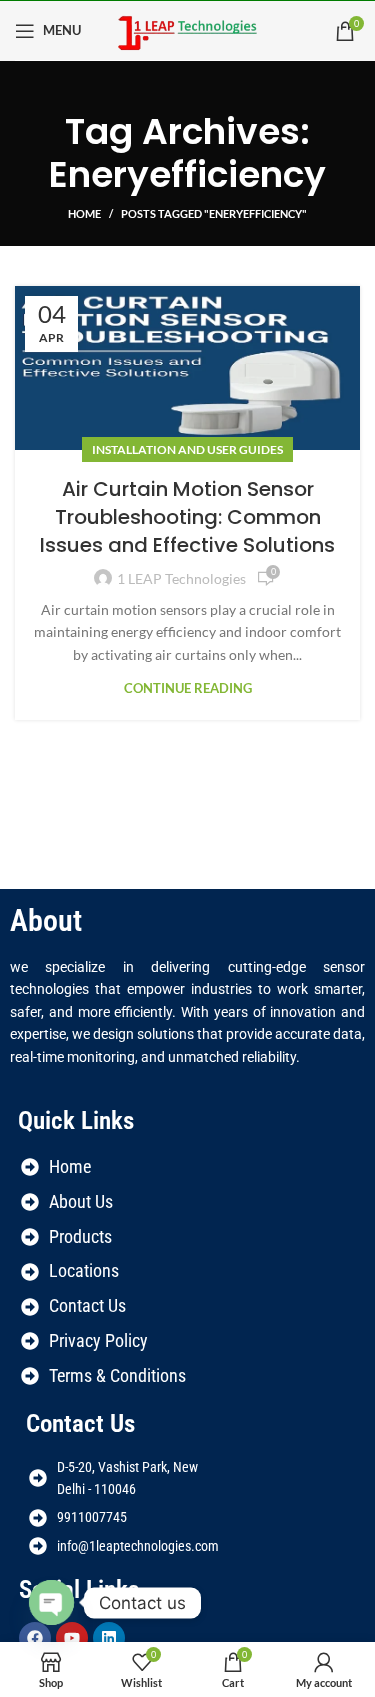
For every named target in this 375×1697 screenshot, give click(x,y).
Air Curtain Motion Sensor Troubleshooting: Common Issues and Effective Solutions (187, 517)
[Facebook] (35, 1638)
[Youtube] (72, 1638)
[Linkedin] (109, 1638)
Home (84, 213)
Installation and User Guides (187, 449)
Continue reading (188, 688)
